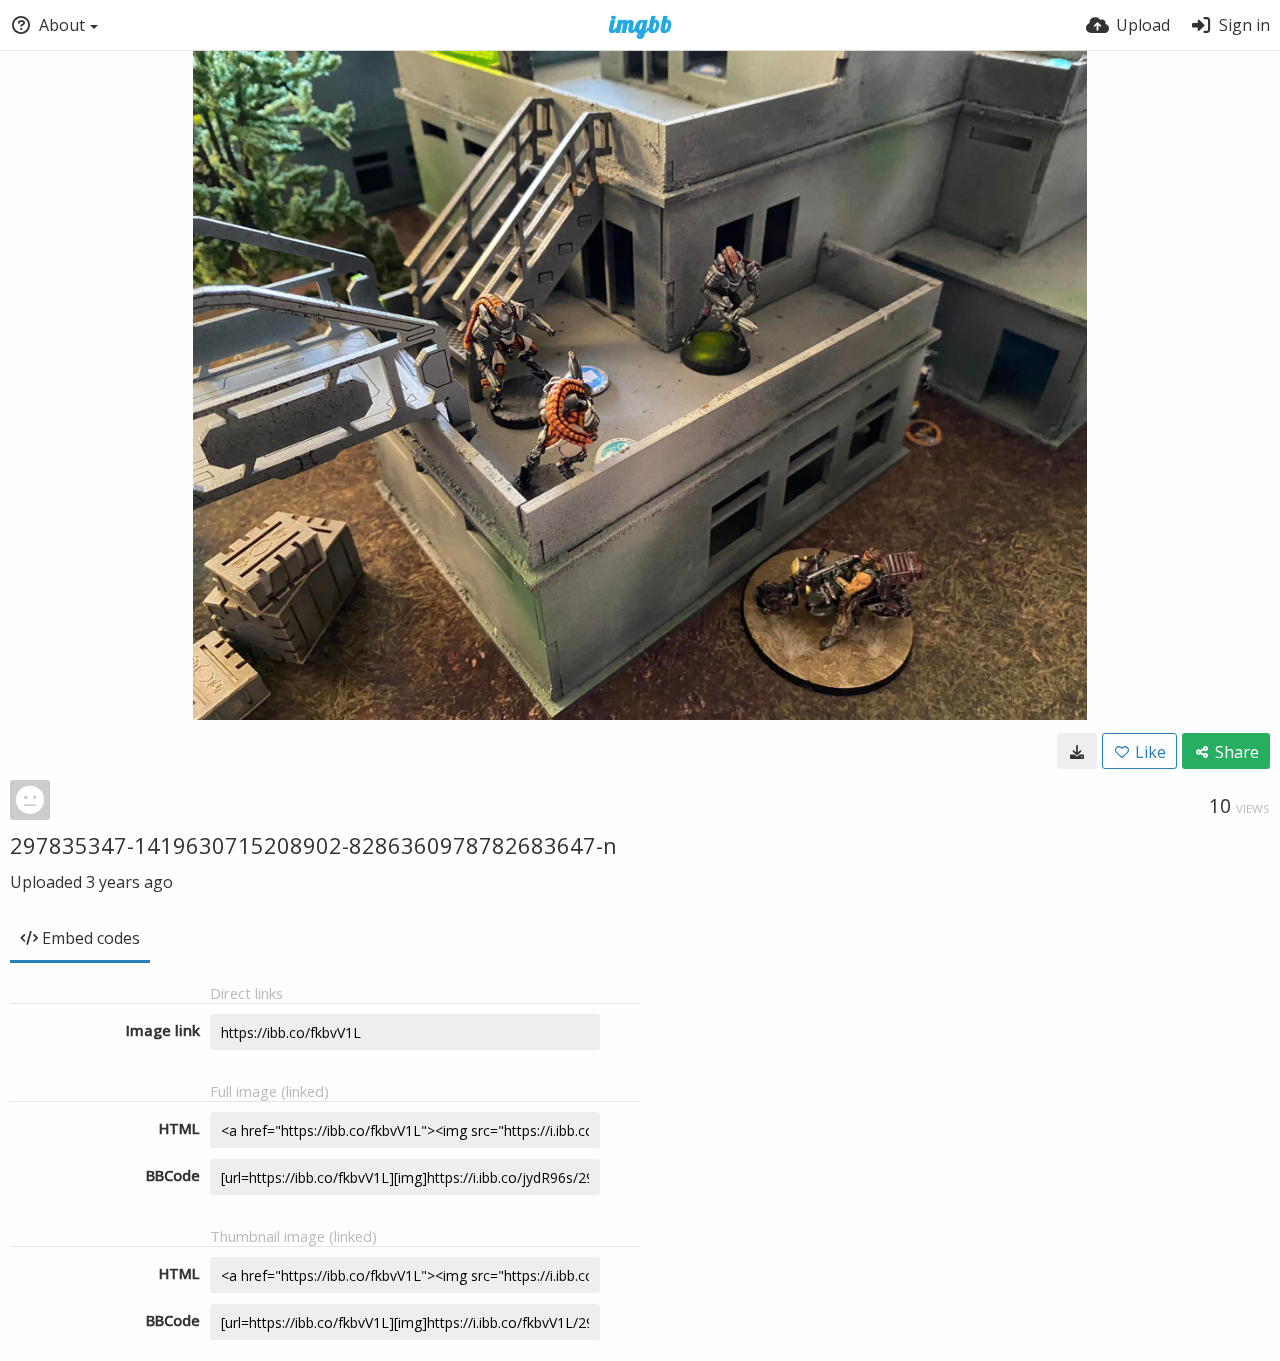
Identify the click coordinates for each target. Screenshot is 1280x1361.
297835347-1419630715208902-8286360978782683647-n (313, 845)
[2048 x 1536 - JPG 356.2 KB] (1077, 751)
